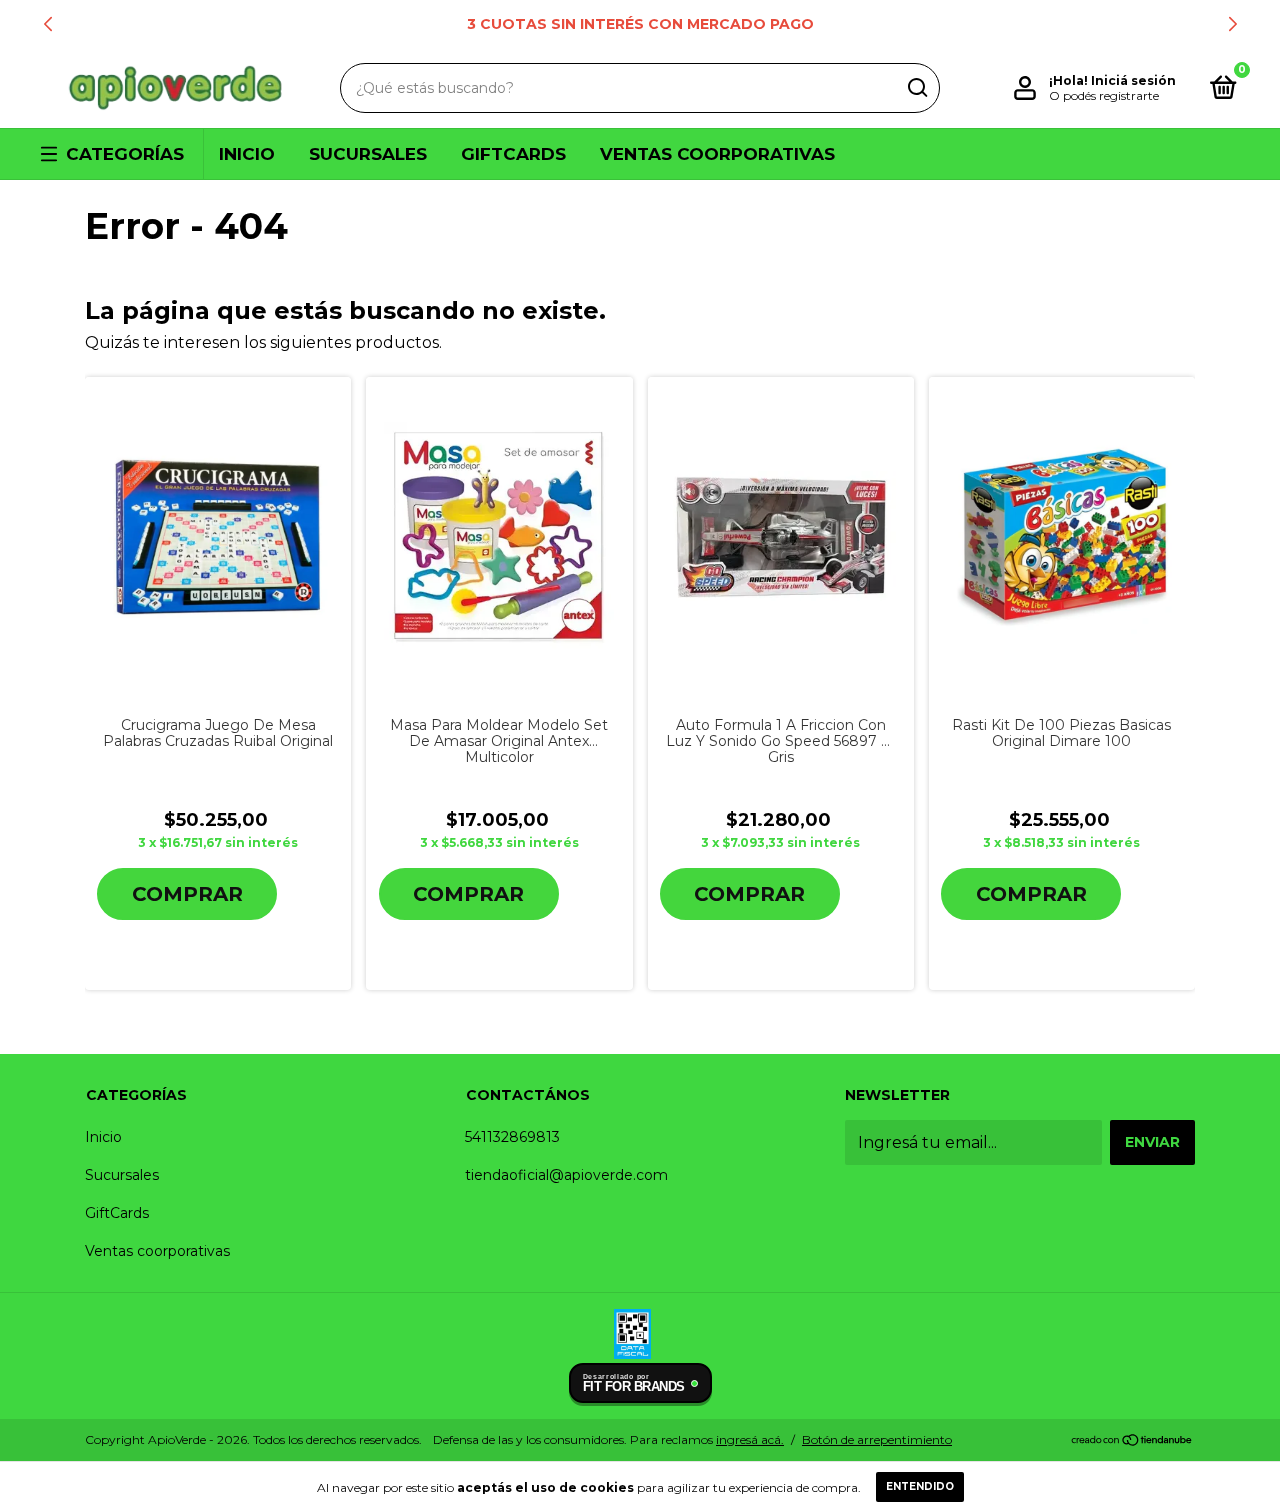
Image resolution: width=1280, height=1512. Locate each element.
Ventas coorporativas (717, 154)
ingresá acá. (750, 1439)
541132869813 (512, 1137)
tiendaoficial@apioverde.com (566, 1175)
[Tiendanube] (1132, 1441)
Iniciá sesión (1133, 80)
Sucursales (368, 154)
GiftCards (513, 154)
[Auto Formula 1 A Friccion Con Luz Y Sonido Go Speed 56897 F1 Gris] (781, 537)
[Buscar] (916, 88)
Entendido (920, 1486)
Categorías (125, 154)
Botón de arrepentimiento (877, 1439)
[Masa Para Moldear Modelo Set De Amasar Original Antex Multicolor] (499, 537)
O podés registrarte (1104, 95)
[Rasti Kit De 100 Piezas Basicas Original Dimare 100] (1062, 537)
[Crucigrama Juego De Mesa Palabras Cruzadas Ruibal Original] (218, 537)
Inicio (247, 154)
